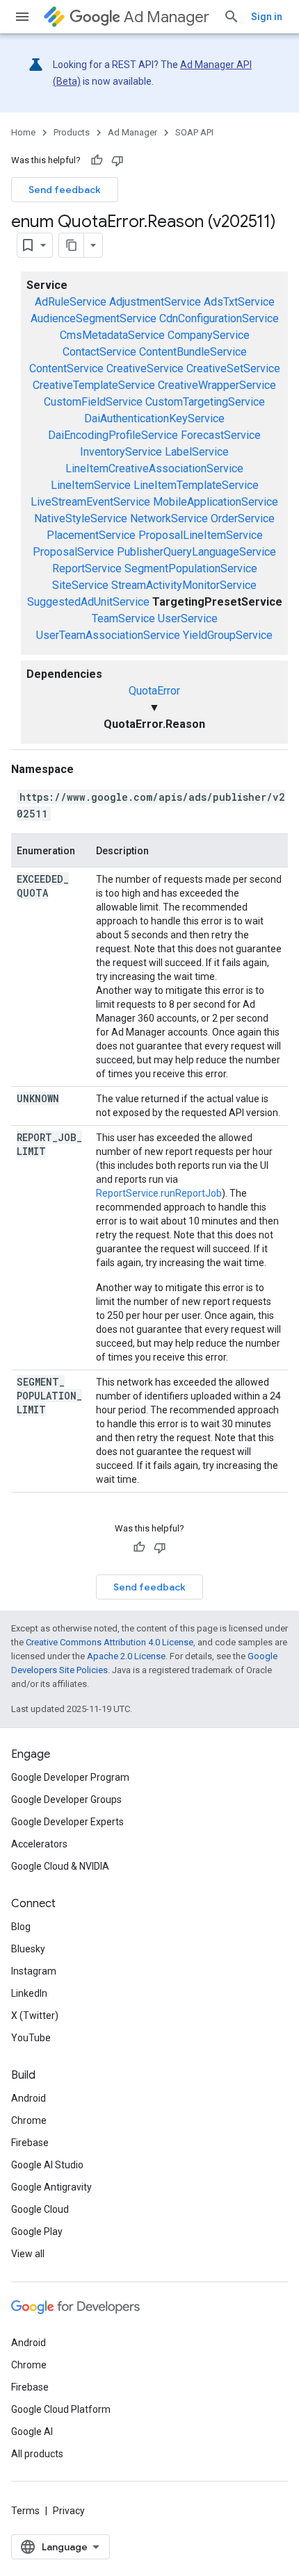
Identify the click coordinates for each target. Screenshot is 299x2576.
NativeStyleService (81, 518)
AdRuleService (71, 302)
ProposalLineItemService (201, 535)
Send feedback (65, 190)
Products (72, 132)
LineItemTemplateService (196, 485)
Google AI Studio (47, 2165)
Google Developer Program (70, 1777)
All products (37, 2454)
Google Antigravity (51, 2187)
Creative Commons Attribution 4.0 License (110, 1642)
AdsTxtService (239, 302)
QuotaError (154, 691)
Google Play (37, 2232)
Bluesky (28, 1949)
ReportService (87, 568)
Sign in (267, 17)
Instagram (34, 1971)
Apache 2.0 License (126, 1656)
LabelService (197, 452)
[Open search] (232, 17)
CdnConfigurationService (219, 318)
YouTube (31, 2038)
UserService (188, 618)
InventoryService (121, 452)
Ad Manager (167, 17)
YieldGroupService (228, 635)
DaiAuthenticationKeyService (154, 418)
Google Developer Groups (66, 1800)
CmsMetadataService (112, 335)
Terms (25, 2511)
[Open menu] (22, 17)
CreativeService (145, 368)
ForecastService (221, 435)
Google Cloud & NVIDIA (60, 1866)
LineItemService (91, 485)
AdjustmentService (155, 302)
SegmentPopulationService (191, 568)
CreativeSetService (233, 368)
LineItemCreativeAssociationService (154, 468)
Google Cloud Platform (61, 2409)
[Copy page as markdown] (72, 245)
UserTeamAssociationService (108, 635)
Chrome (29, 2120)
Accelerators (39, 1844)
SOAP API (194, 132)
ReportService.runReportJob (159, 1193)
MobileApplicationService (216, 502)
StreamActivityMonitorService (184, 585)
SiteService (80, 585)
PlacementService (91, 535)
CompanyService (209, 335)
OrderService (243, 518)
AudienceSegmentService (94, 318)
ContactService (99, 352)
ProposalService (73, 552)
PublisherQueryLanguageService (196, 552)
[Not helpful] (118, 160)
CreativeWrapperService (217, 385)
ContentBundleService (193, 352)
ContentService (66, 368)
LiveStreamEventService (90, 502)
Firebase (30, 2143)
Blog (21, 1927)
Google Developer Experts (67, 1822)
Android (29, 2098)
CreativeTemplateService (94, 385)
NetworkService (169, 518)
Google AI (32, 2432)
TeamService (123, 618)
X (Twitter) (35, 2016)
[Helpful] (97, 160)
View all (28, 2254)
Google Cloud (40, 2209)
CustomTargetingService (205, 402)
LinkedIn (29, 1993)
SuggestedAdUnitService (88, 602)
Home (23, 132)
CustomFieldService (93, 402)
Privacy (69, 2511)
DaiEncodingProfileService (113, 435)
